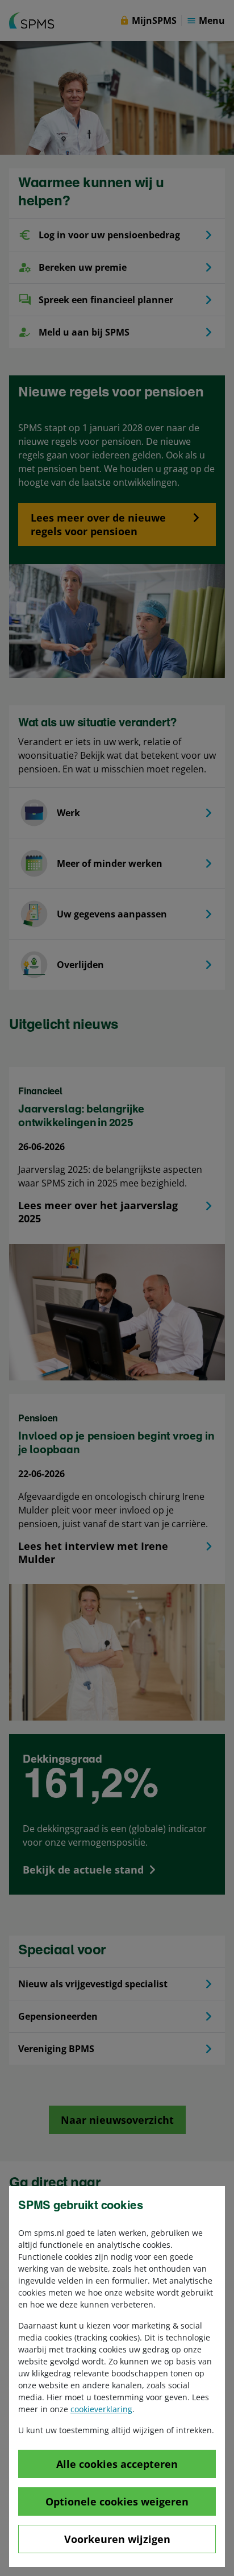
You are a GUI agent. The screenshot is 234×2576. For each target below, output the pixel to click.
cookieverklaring (101, 2409)
